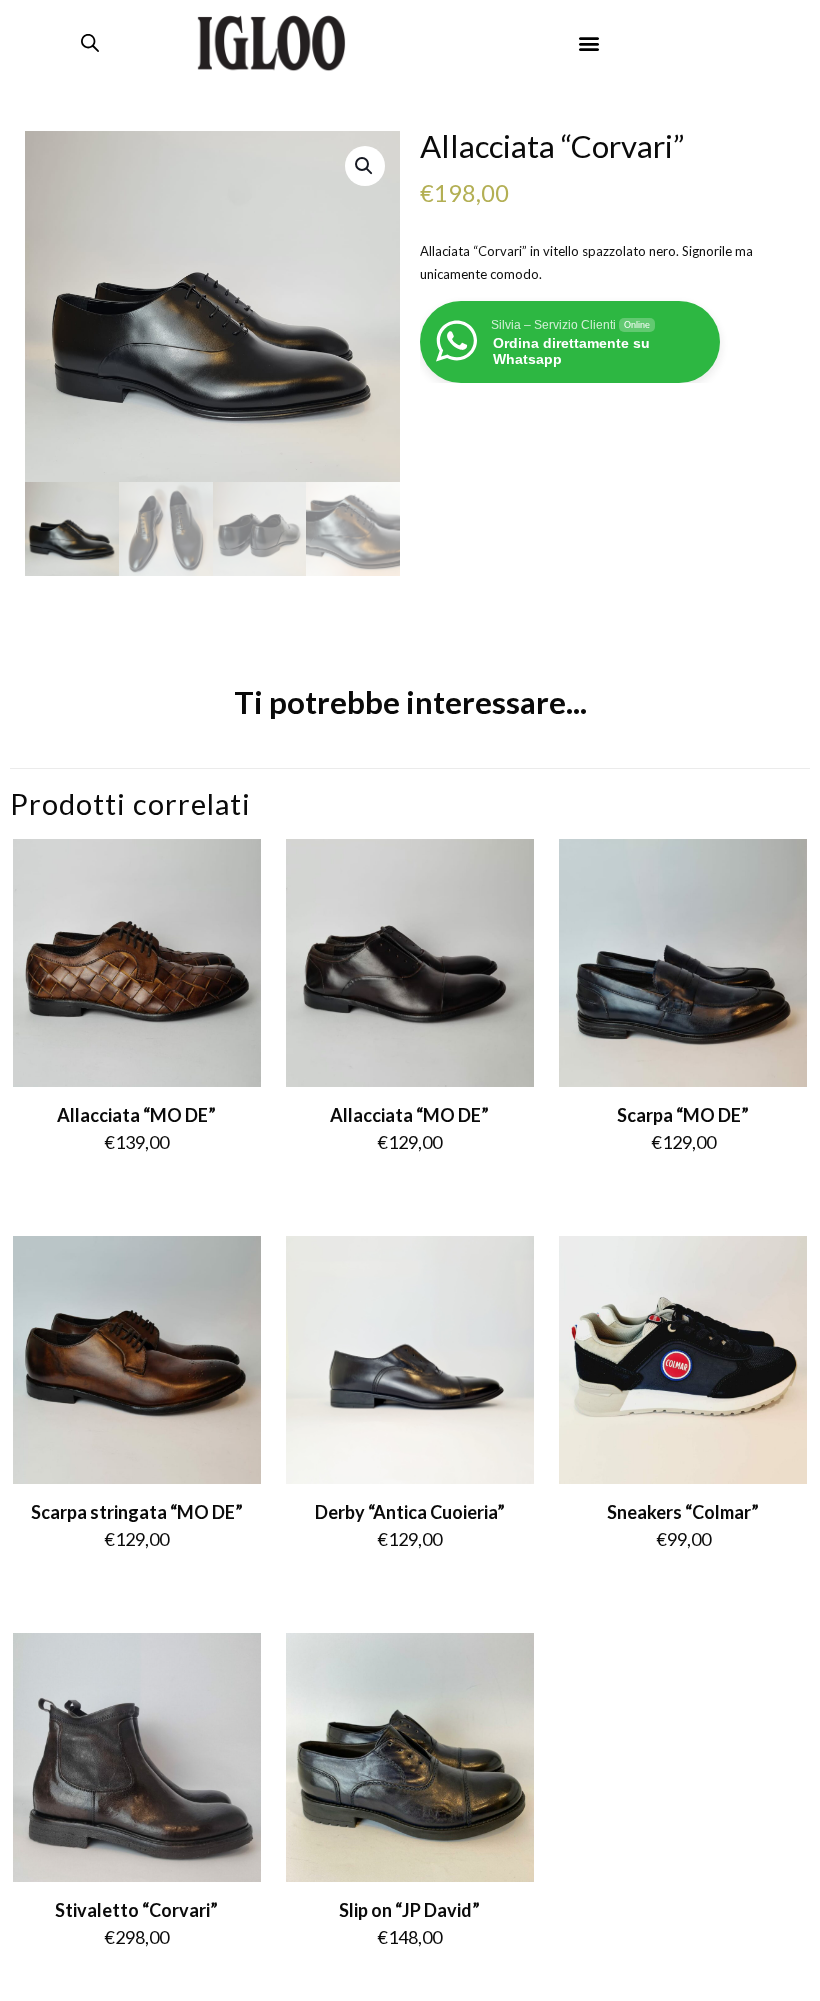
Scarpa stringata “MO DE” (137, 1512)
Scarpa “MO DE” (683, 1115)
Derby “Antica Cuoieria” (410, 1512)
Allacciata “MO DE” (136, 1115)
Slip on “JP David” (409, 1910)
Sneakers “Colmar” (683, 1512)
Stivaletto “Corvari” (136, 1910)
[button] (589, 43)
